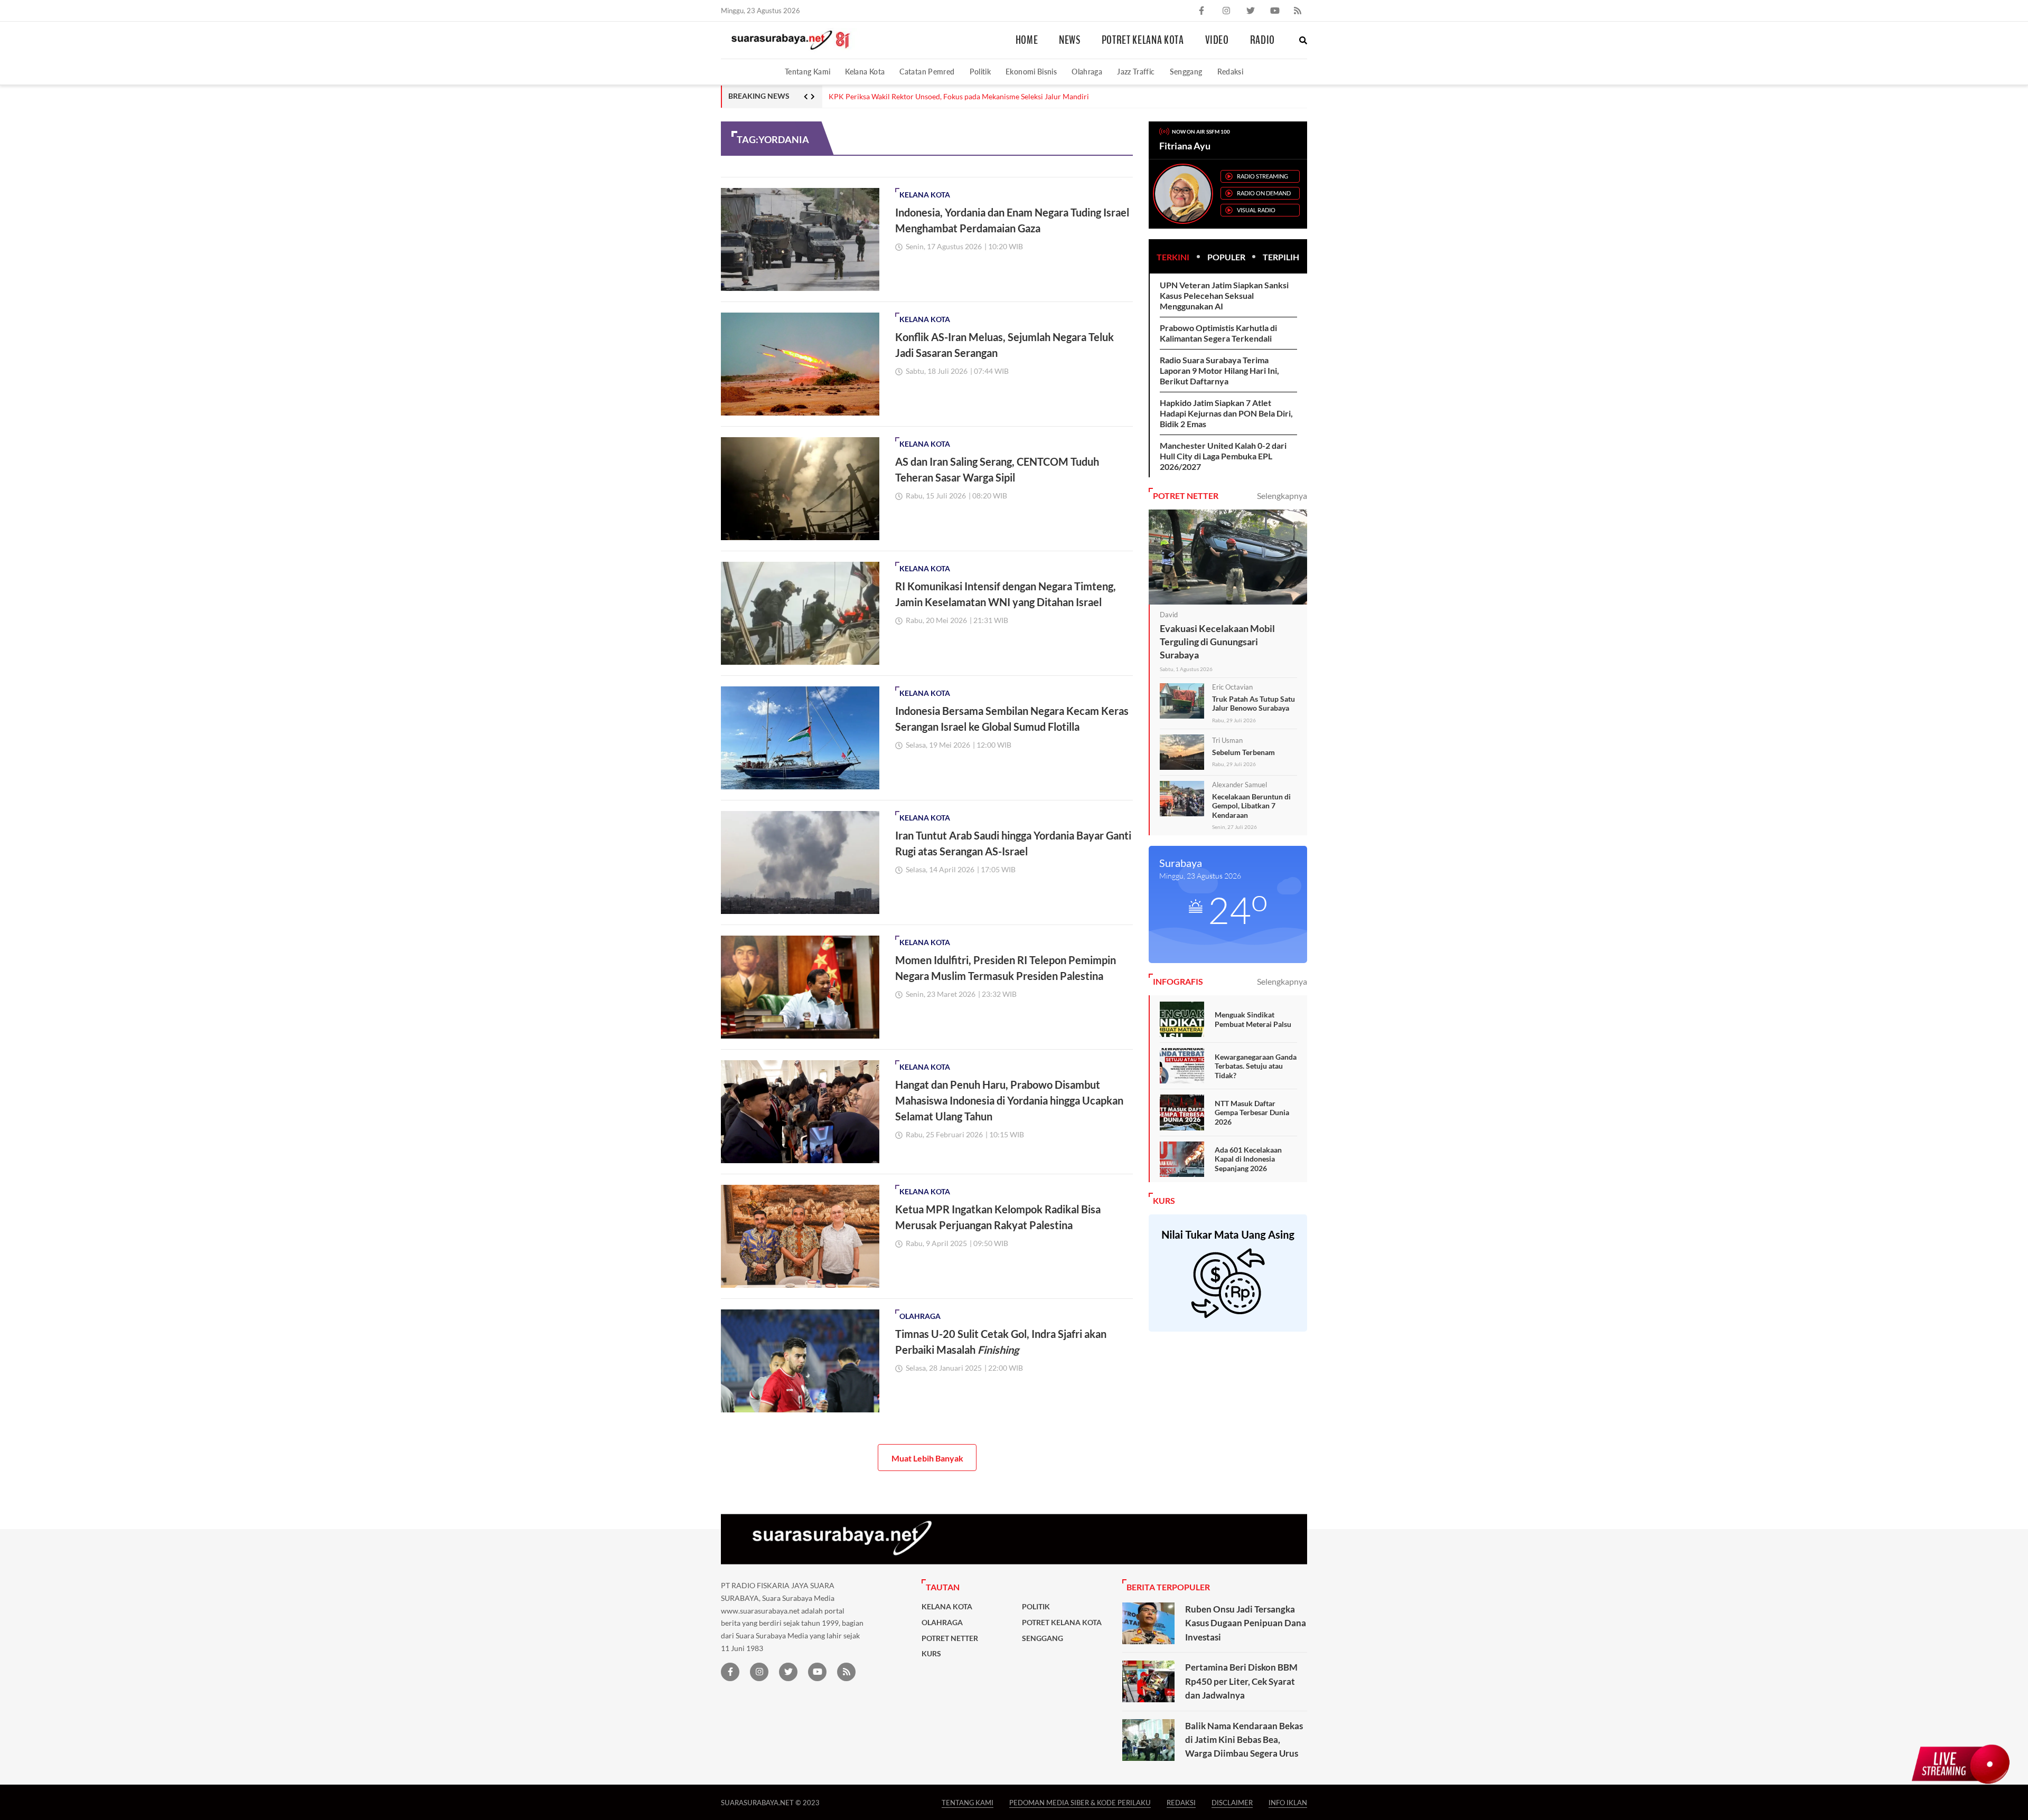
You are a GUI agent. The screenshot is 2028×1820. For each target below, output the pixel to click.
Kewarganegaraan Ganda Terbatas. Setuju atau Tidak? (1256, 1066)
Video (1217, 40)
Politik (980, 72)
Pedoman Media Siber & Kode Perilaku (1080, 1802)
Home (1027, 40)
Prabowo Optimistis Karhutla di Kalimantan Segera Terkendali (1218, 333)
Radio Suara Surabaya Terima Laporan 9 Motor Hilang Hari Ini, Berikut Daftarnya (961, 97)
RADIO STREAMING (1262, 176)
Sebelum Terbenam (1243, 752)
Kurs (931, 1654)
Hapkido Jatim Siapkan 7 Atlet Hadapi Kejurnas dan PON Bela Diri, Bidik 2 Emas (1226, 413)
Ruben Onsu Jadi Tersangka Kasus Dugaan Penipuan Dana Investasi (1246, 1623)
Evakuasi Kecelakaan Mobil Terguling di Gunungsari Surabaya (1217, 642)
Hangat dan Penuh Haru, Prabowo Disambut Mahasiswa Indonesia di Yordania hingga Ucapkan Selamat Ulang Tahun (1009, 1100)
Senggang (1186, 72)
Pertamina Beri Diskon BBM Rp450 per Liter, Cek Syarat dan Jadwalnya (1241, 1681)
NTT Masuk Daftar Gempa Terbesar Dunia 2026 (1252, 1112)
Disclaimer (1232, 1802)
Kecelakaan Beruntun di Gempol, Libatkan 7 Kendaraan (1251, 806)
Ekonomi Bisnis (1031, 72)
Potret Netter (950, 1638)
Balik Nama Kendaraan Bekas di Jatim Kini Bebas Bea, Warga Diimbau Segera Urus (1244, 1740)
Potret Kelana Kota (1143, 40)
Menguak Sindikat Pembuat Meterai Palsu (1253, 1019)
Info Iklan (1288, 1802)
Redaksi (1231, 72)
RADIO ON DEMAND (1264, 193)
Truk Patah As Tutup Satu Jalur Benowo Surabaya (1254, 704)
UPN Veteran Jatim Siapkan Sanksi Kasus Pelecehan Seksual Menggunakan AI (1224, 295)
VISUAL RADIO (1256, 210)
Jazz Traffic (1136, 72)
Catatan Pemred (927, 72)
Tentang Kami (808, 72)
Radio (1262, 40)
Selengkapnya (1282, 496)
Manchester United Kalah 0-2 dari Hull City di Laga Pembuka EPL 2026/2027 (1223, 456)
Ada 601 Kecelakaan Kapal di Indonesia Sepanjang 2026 (1248, 1159)
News (1070, 40)
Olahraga (1087, 72)
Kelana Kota (865, 72)
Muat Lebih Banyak (927, 1458)
